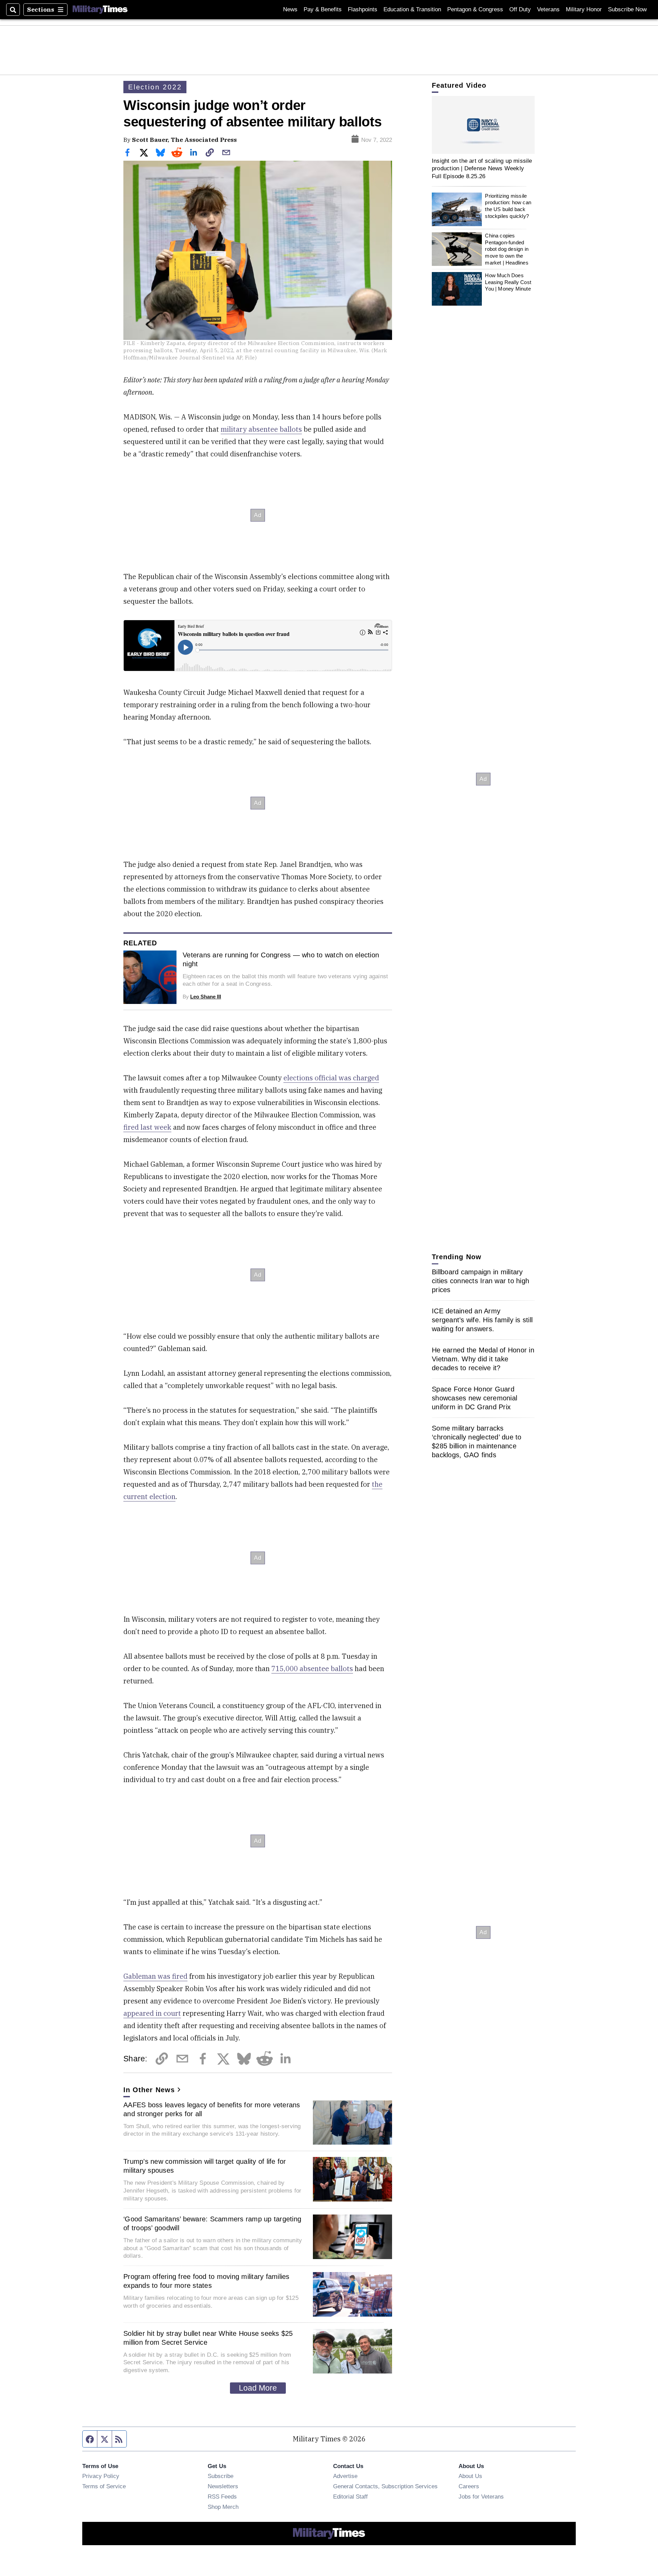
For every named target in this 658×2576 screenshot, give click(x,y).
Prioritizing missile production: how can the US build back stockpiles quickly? (508, 206)
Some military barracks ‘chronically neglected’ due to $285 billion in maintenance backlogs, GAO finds (477, 1442)
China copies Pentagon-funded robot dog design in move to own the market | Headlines (507, 249)
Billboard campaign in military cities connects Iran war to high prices (480, 1281)
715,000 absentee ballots (312, 1669)
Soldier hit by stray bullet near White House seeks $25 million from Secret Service (208, 2338)
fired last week (147, 1127)
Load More (258, 2388)
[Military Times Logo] (100, 10)
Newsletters (223, 2486)
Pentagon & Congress (475, 9)
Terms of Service (104, 2486)
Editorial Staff (350, 2497)
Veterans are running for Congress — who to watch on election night (281, 959)
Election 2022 (155, 87)
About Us (470, 2476)
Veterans (548, 9)
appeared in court (152, 2013)
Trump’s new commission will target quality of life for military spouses (205, 2166)
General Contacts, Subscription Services (385, 2486)
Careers (469, 2486)
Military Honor (584, 9)
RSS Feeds (222, 2497)
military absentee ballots (261, 429)
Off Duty (520, 9)
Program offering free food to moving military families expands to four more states (206, 2281)
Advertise (345, 2476)
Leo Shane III (206, 997)
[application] (483, 125)
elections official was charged (331, 1078)
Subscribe (221, 2476)
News (290, 9)
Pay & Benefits (323, 9)
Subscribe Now (627, 9)
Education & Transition (412, 9)
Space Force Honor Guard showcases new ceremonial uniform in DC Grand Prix (474, 1398)
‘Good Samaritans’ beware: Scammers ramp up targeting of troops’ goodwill (212, 2223)
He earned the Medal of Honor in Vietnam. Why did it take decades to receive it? (483, 1359)
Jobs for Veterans (481, 2497)
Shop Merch (223, 2507)
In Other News (149, 2090)
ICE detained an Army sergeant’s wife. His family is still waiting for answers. (482, 1320)
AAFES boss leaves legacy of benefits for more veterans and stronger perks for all (212, 2109)
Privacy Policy (101, 2476)
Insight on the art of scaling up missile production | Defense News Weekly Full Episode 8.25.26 (482, 168)
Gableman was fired (155, 1976)
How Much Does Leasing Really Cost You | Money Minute (508, 282)
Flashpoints (363, 9)
